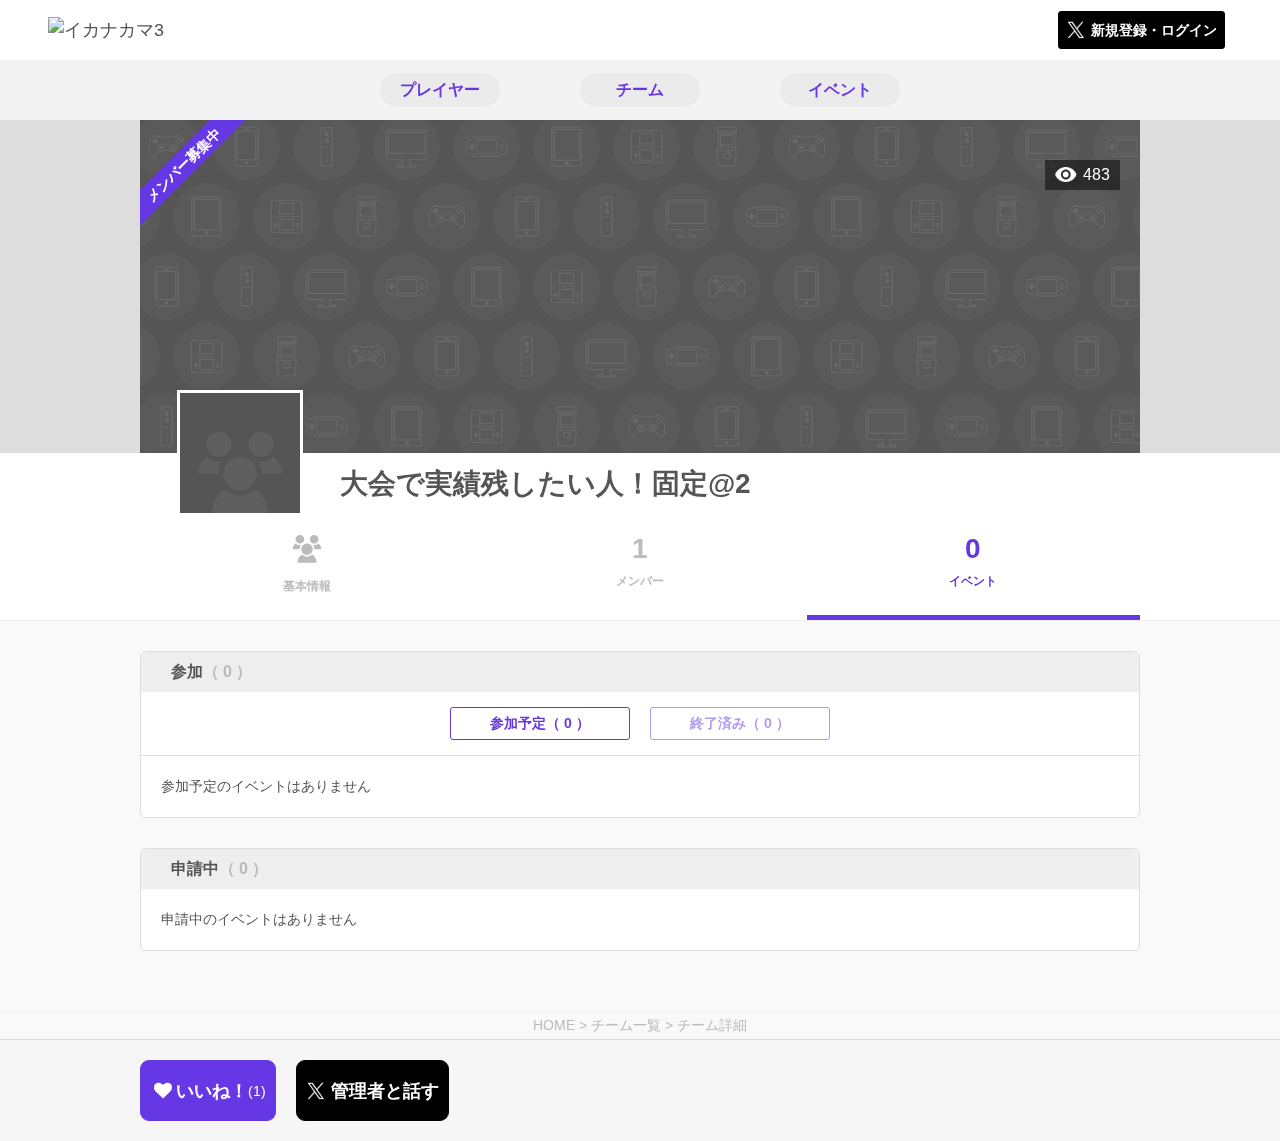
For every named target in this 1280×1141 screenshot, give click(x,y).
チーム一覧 (626, 1025)
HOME (554, 1025)
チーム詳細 (712, 1025)
